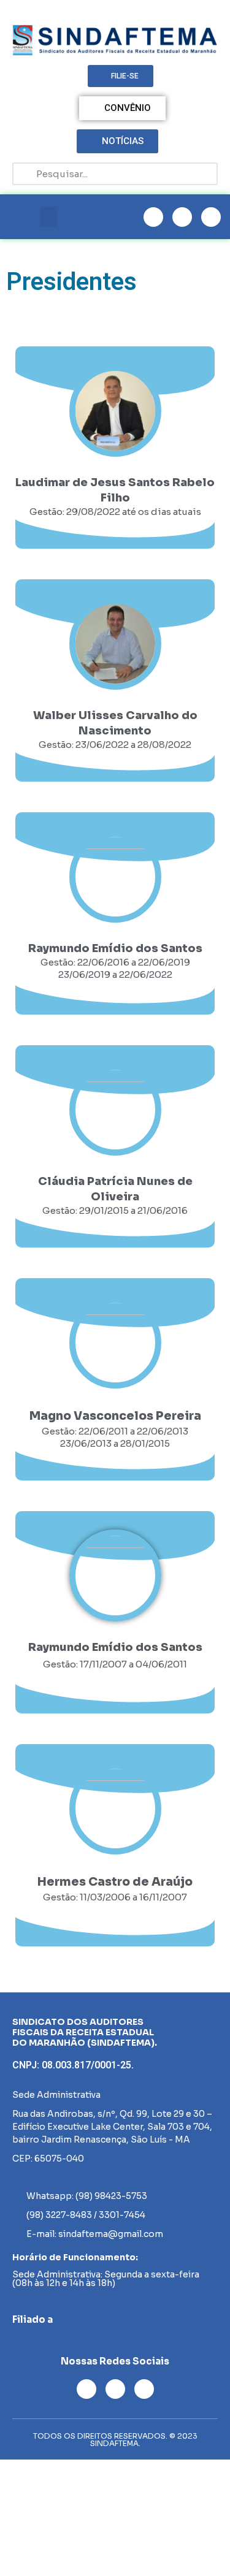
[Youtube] (182, 217)
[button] (48, 217)
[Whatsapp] (211, 217)
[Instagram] (153, 217)
